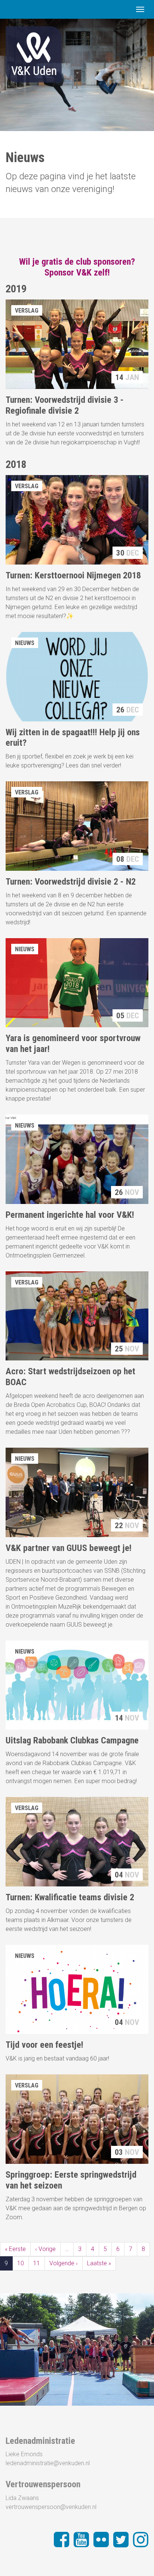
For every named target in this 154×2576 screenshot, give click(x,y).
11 (37, 2263)
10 (21, 2263)
